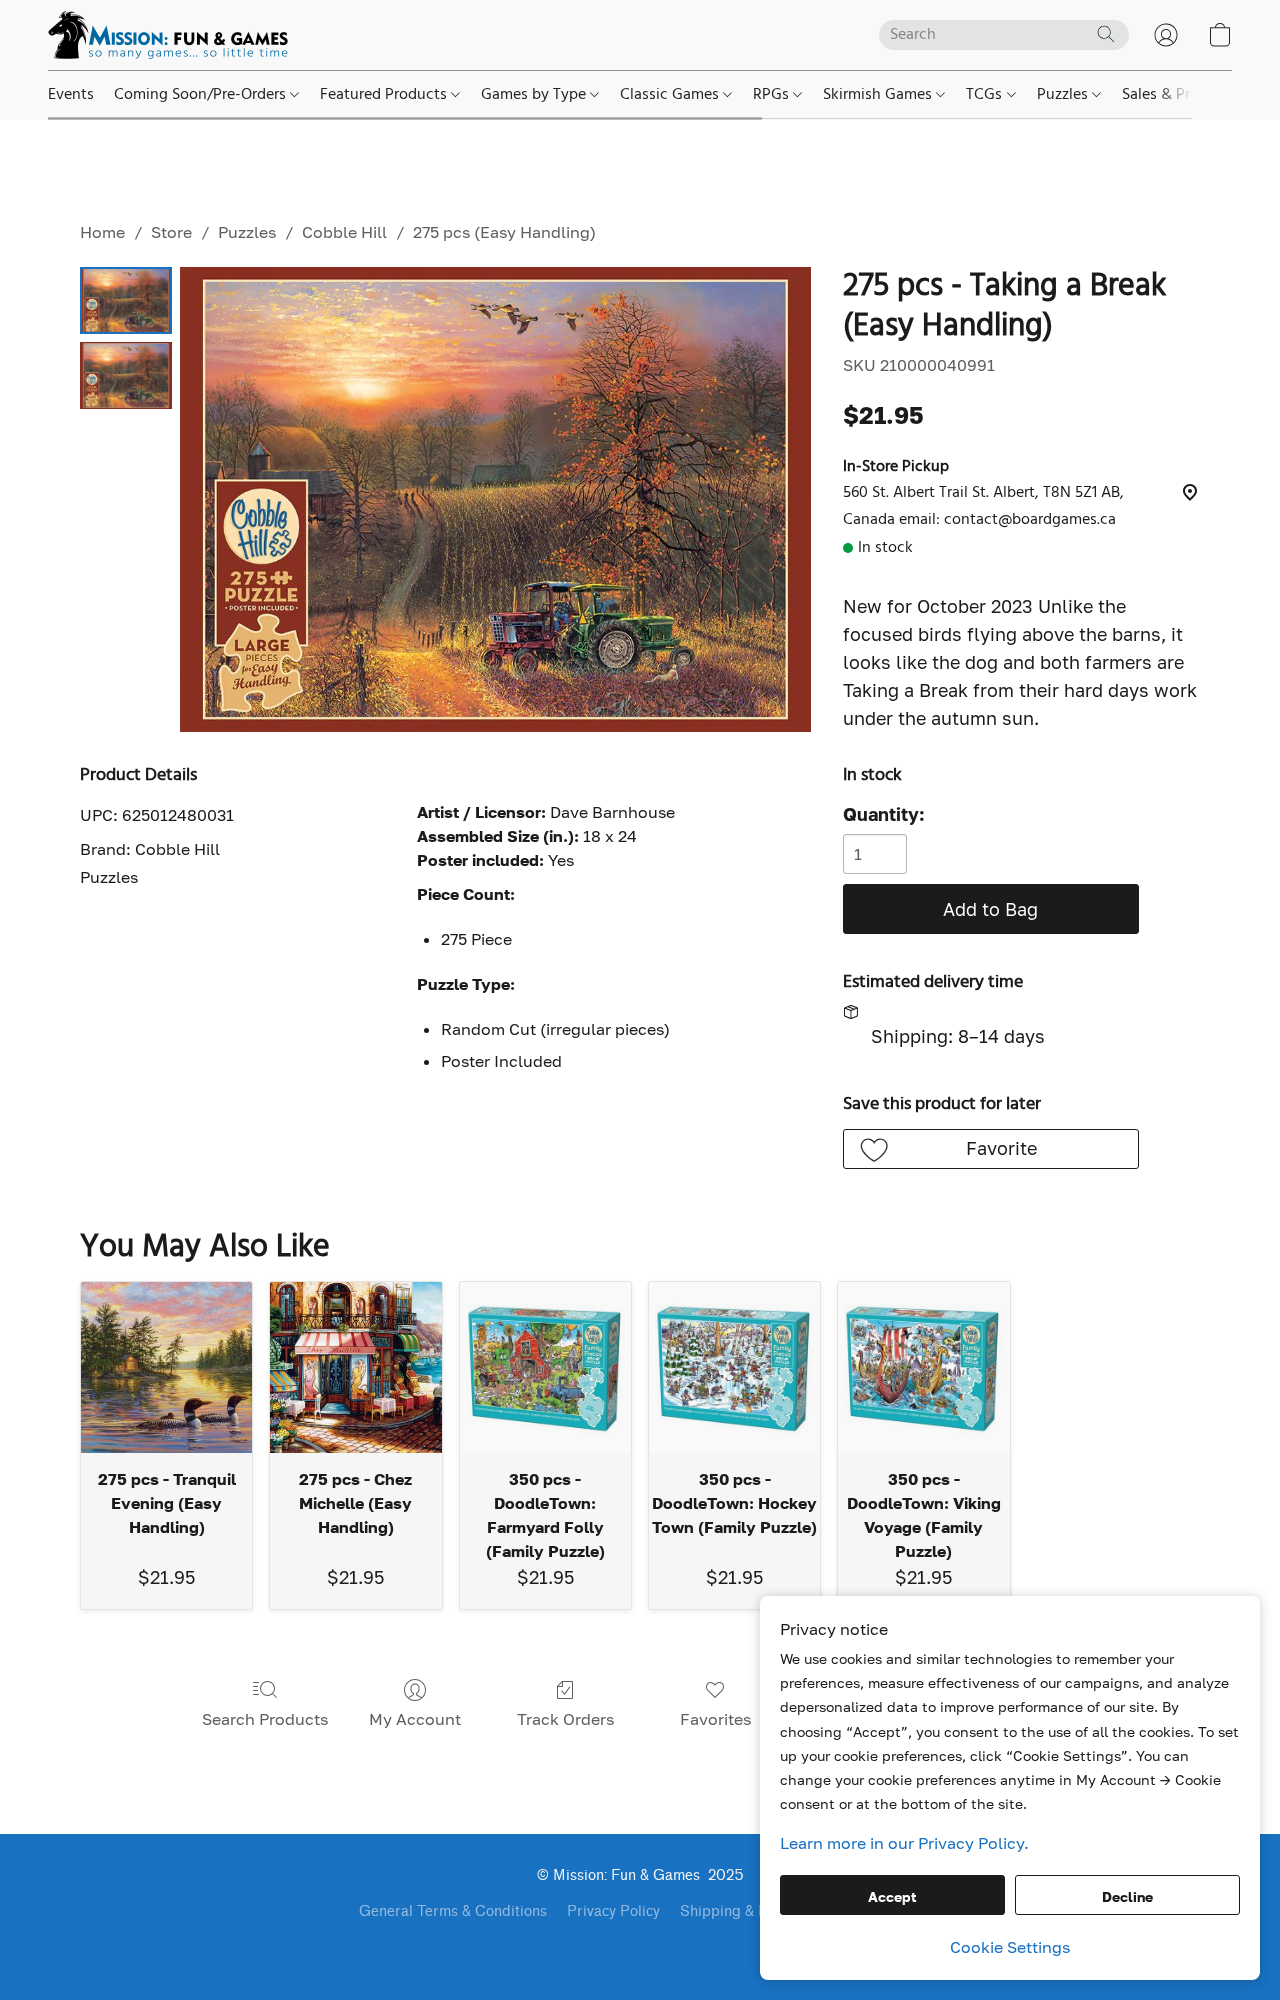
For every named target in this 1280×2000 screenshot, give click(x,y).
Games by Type (535, 95)
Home (102, 232)
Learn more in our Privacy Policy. (904, 1843)
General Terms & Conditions (453, 1911)
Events (71, 95)
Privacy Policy (613, 1911)
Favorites (715, 1719)
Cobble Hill (344, 232)
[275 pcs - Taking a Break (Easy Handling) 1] (126, 375)
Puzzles (1064, 95)
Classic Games (671, 95)
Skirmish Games (879, 95)
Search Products (265, 1719)
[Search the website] (1106, 34)
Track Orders (565, 1719)
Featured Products (385, 95)
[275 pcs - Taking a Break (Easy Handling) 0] (126, 300)
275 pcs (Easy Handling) (504, 232)
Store (171, 232)
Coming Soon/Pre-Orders (202, 95)
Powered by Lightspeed (640, 1947)
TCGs (986, 95)
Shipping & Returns (745, 1911)
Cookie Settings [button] (1010, 1947)
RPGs (773, 95)
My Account (415, 1719)
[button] (168, 35)
